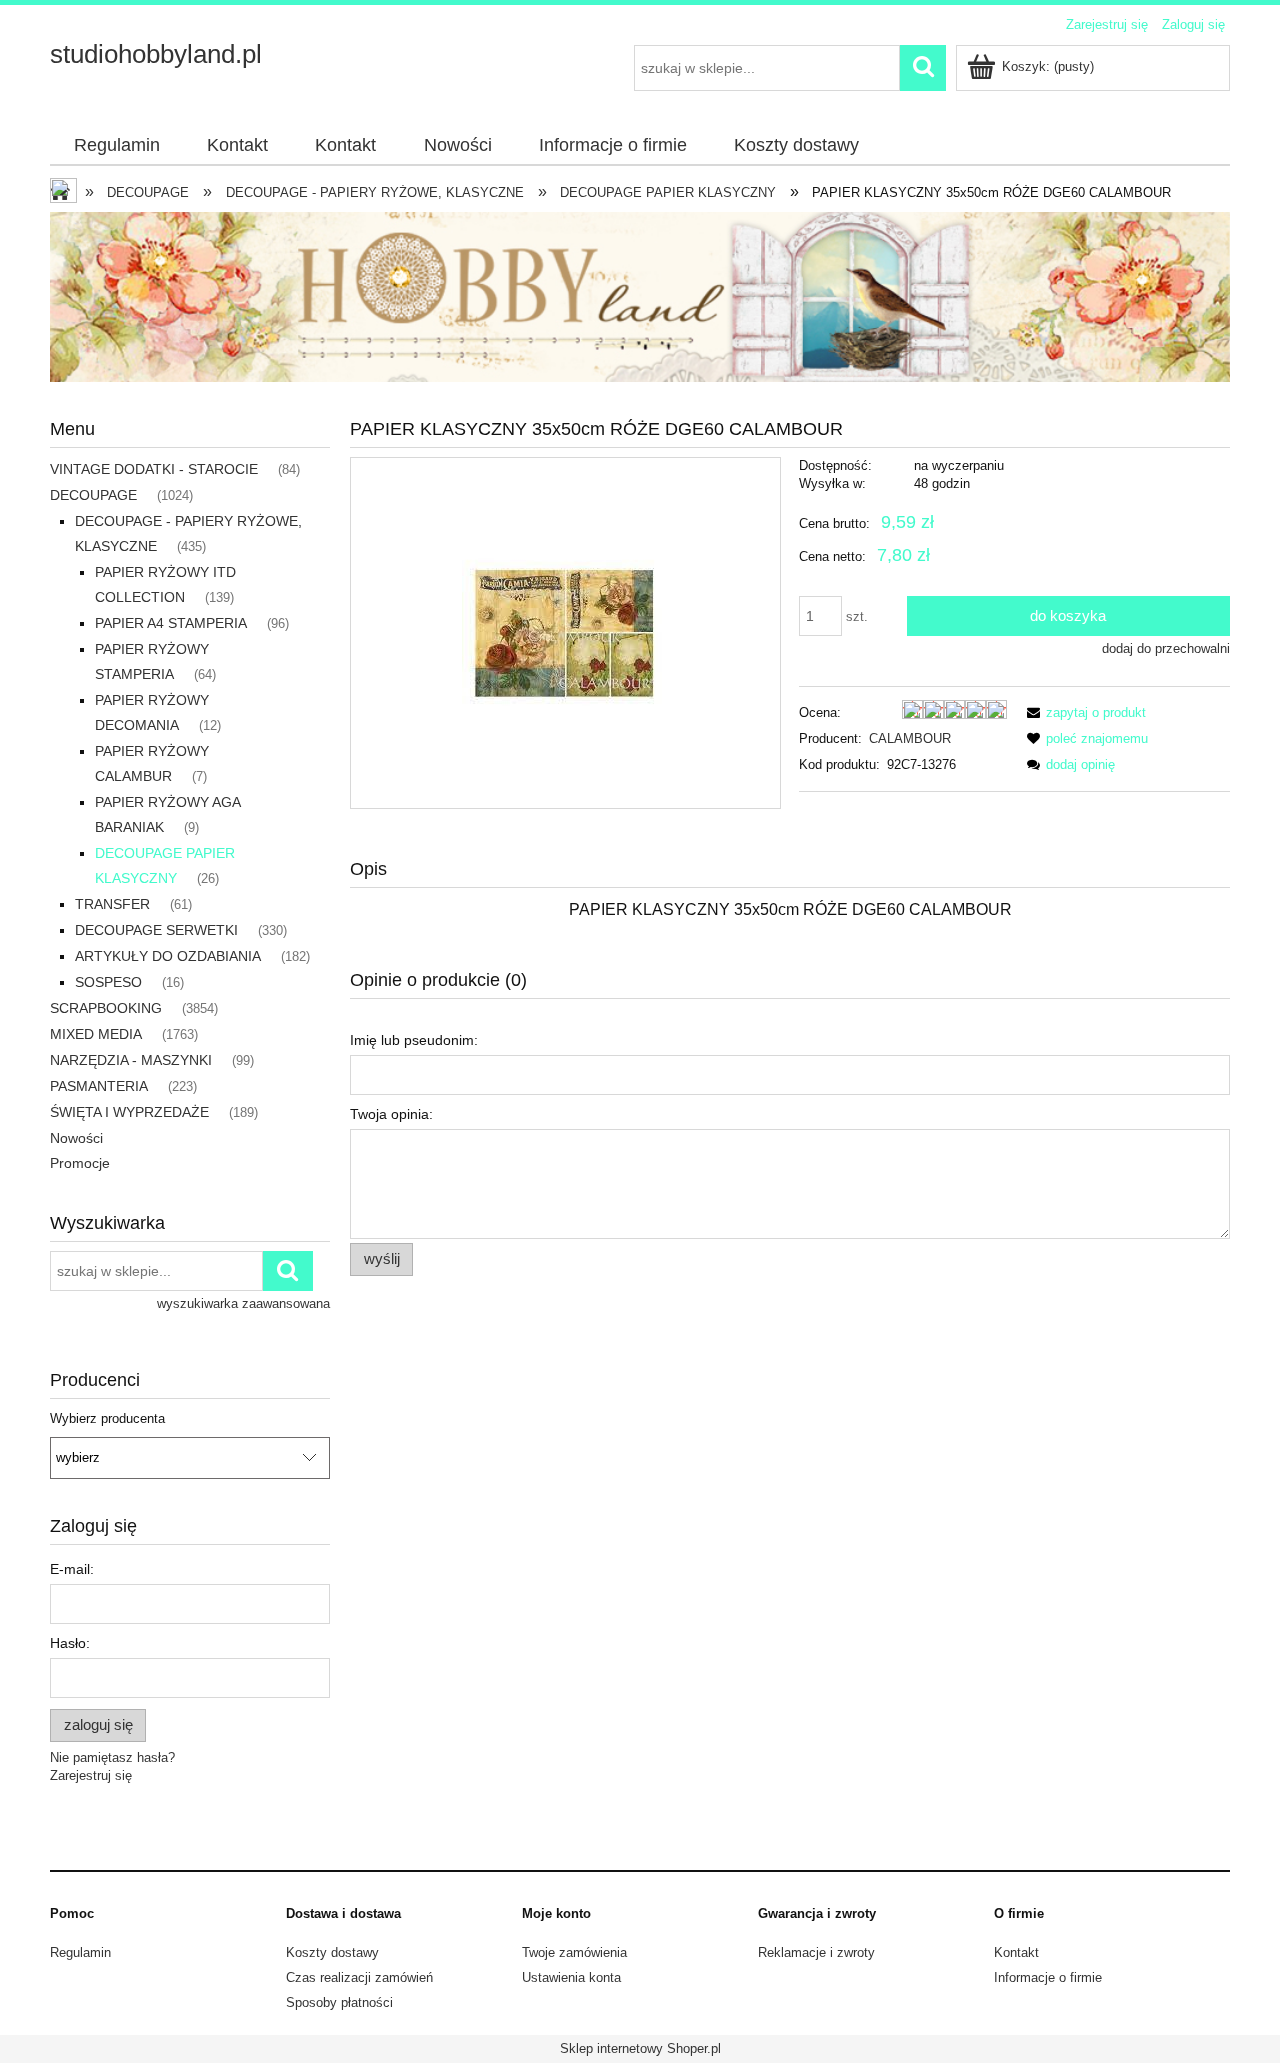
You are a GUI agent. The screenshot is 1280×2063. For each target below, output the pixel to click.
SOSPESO (108, 982)
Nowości (76, 1138)
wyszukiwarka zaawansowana (243, 1303)
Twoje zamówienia (574, 1952)
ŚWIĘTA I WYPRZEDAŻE (129, 1112)
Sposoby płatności (339, 2002)
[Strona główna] (65, 193)
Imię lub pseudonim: (414, 1040)
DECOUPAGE (93, 495)
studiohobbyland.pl (156, 54)
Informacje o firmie (1048, 1977)
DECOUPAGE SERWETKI (156, 930)
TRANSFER (112, 904)
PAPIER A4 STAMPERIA (171, 623)
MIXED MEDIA (96, 1034)
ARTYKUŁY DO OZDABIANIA (168, 956)
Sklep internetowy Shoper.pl (640, 2048)
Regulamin (80, 1952)
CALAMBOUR (910, 738)
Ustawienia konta (571, 1977)
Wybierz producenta (107, 1419)
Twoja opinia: (391, 1114)
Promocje (80, 1163)
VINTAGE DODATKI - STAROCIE (154, 469)
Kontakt (1016, 1952)
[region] (640, 297)
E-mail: (72, 1569)
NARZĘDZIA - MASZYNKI (131, 1060)
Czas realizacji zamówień (359, 1977)
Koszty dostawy (332, 1952)
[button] (1083, 712)
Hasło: (70, 1643)
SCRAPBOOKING (106, 1008)
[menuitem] (116, 146)
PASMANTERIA (99, 1086)
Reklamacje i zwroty (816, 1952)
